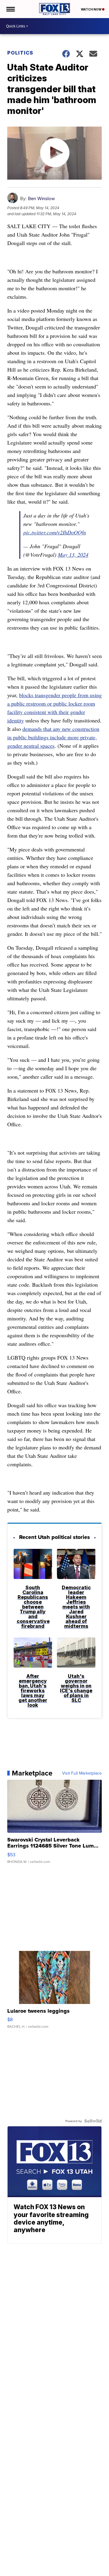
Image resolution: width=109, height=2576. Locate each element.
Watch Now (91, 9)
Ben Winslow (41, 198)
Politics (20, 53)
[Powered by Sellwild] (93, 2121)
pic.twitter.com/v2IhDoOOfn (55, 532)
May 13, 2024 (73, 555)
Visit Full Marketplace (82, 1773)
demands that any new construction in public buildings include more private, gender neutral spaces (53, 737)
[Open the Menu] (10, 9)
